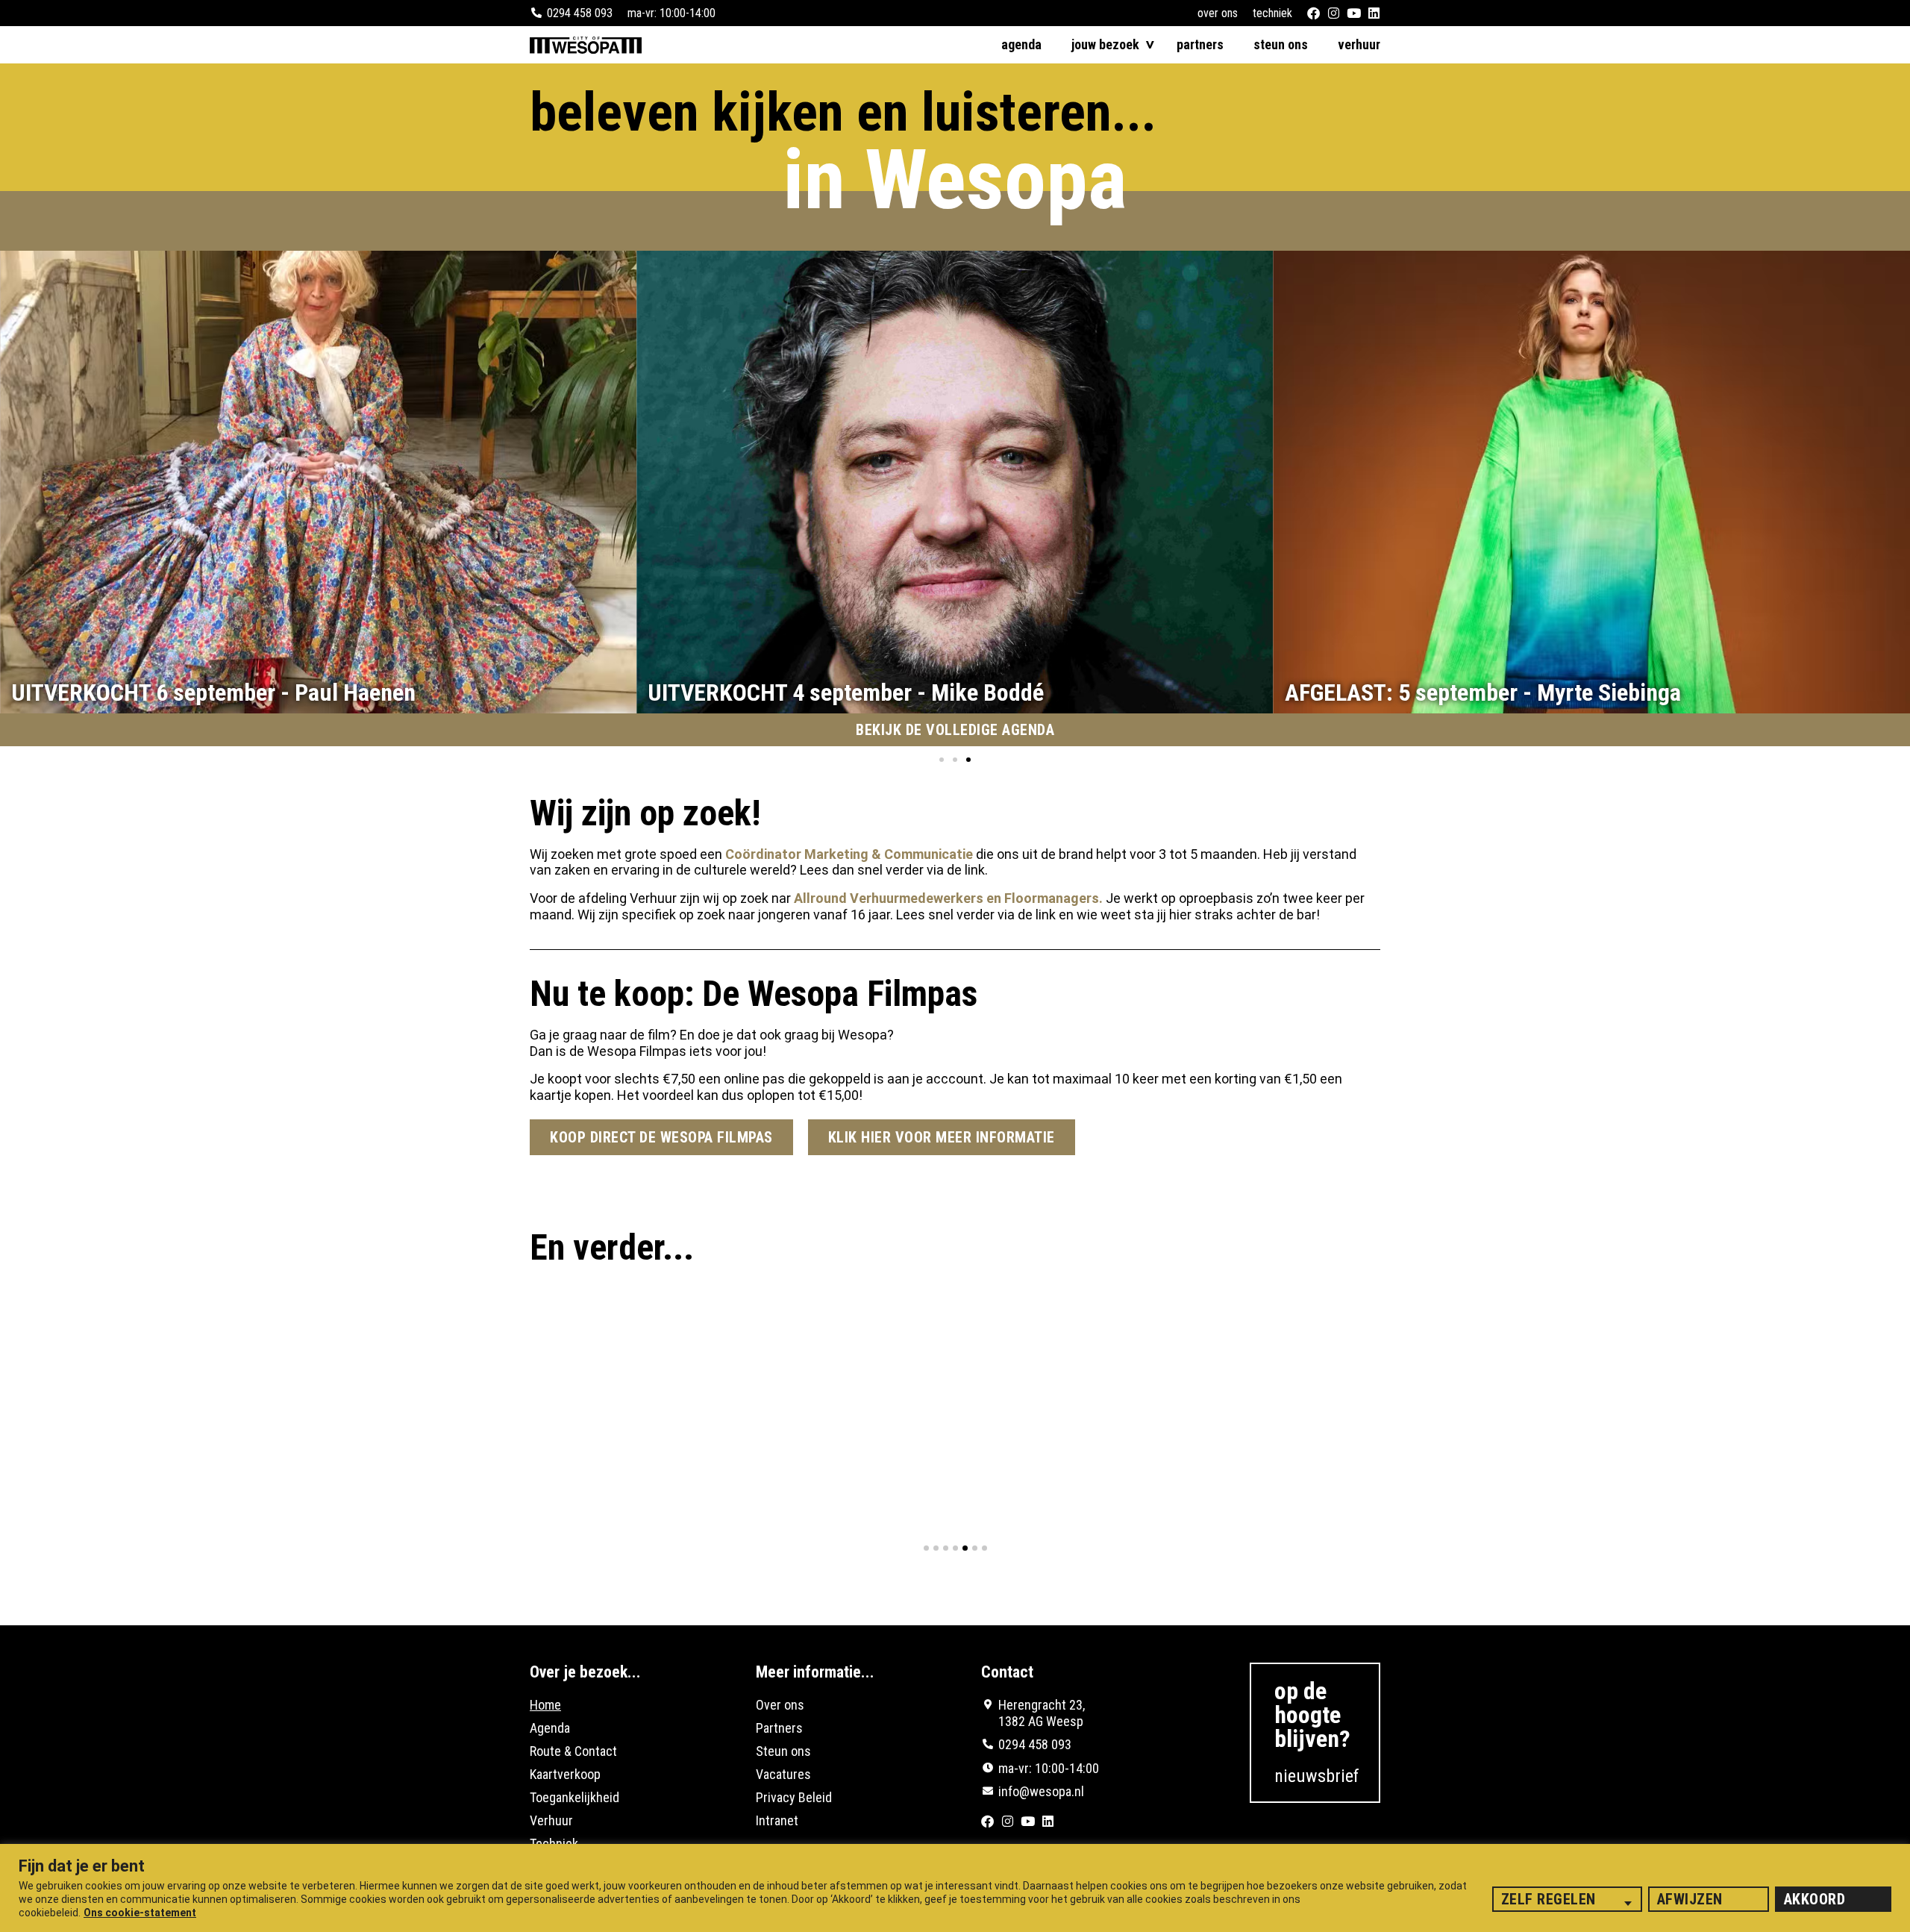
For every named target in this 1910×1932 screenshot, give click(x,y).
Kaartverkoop (565, 1774)
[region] (955, 1888)
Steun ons (1281, 45)
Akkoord (1815, 1899)
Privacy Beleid (794, 1797)
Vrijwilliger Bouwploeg (894, 1470)
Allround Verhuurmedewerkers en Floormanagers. (947, 898)
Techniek (1272, 13)
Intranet (777, 1820)
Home (545, 1705)
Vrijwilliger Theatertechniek (1203, 1470)
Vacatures (783, 1774)
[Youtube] (1354, 13)
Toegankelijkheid (574, 1797)
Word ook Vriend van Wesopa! (627, 1470)
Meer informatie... (815, 1672)
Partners (1200, 45)
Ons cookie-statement (140, 1913)
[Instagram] (1334, 13)
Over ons (1218, 13)
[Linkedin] (1374, 13)
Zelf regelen (1549, 1899)
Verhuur (1359, 45)
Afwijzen (1690, 1899)
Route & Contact (573, 1751)
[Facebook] (1313, 13)
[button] (942, 760)
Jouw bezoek (1105, 45)
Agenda (1021, 45)
